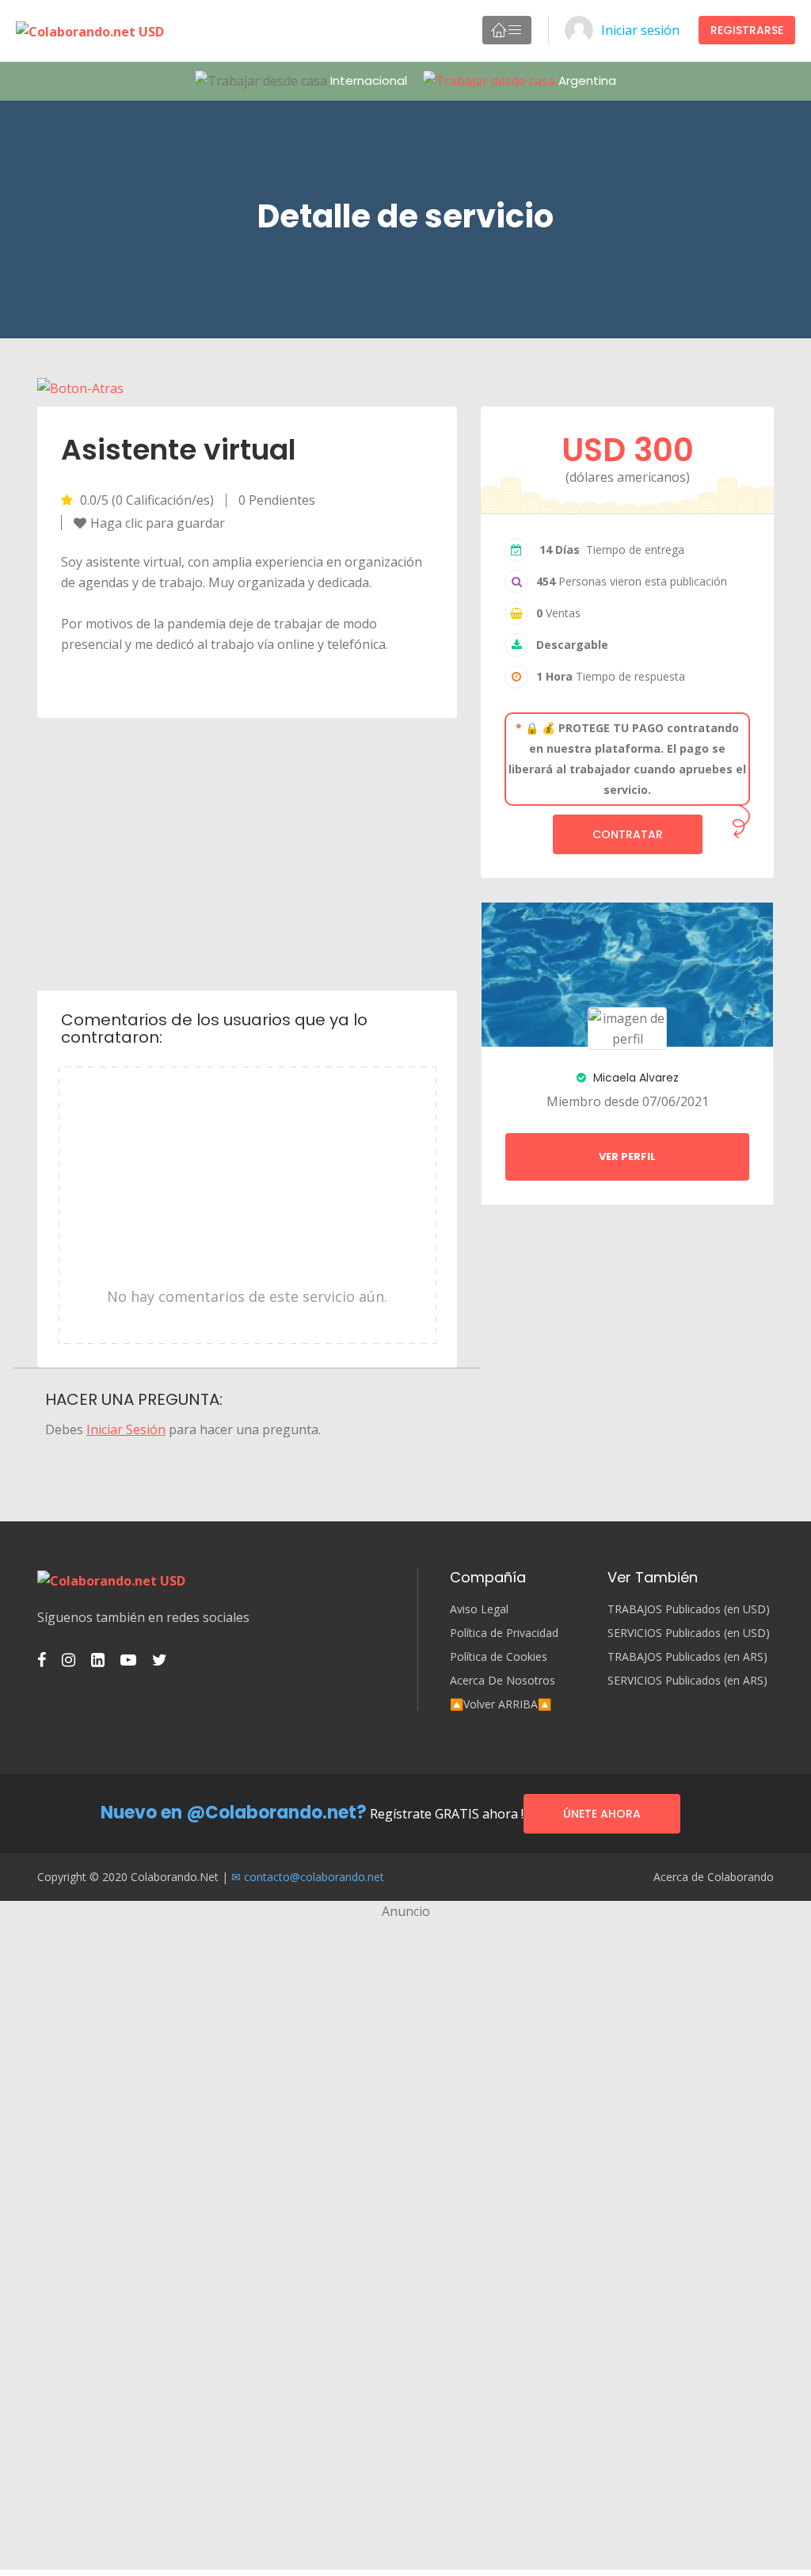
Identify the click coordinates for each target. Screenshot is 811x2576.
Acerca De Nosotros (503, 1681)
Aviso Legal (479, 1609)
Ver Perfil (627, 1156)
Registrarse (747, 30)
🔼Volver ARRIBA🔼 (501, 1704)
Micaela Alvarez (634, 1078)
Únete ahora (602, 1814)
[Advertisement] (247, 853)
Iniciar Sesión (126, 1429)
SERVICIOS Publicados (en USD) (689, 1633)
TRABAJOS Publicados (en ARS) (687, 1657)
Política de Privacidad (504, 1633)
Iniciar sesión (640, 30)
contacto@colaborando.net (314, 1877)
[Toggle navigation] (507, 30)
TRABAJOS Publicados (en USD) (689, 1609)
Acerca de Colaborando (714, 1877)
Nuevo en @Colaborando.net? (234, 1813)
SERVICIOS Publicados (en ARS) (687, 1681)
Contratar (628, 834)
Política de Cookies (499, 1657)
